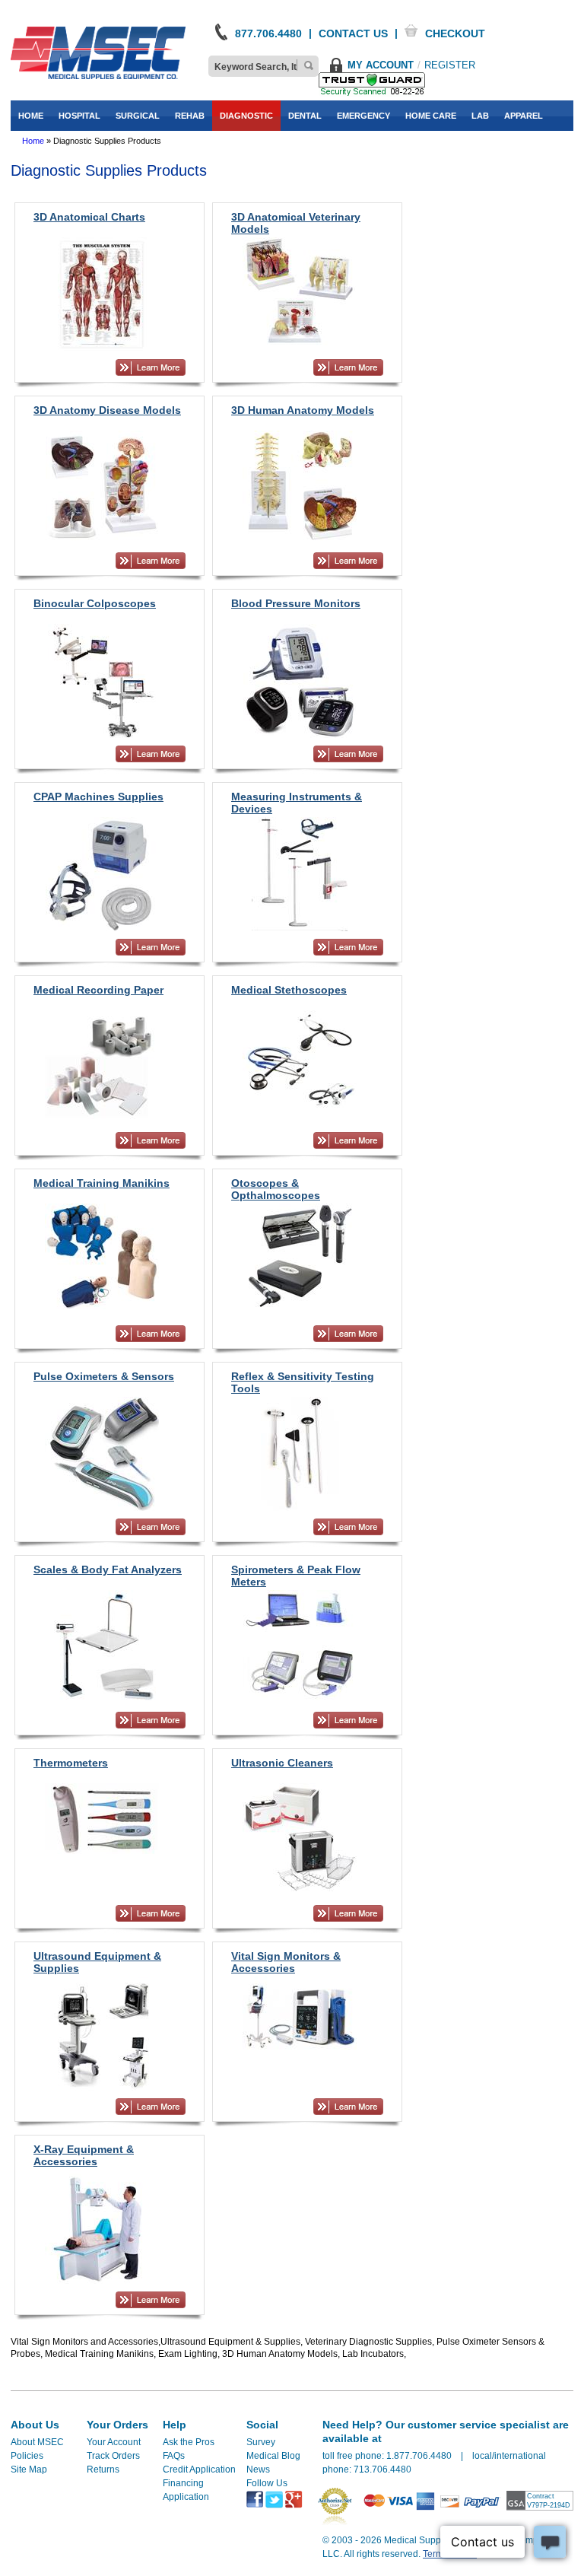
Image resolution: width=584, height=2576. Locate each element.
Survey (261, 2442)
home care (431, 116)
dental (305, 116)
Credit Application (199, 2469)
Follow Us (267, 2483)
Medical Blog (273, 2456)
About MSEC (37, 2442)
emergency (363, 116)
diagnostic (246, 116)
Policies (27, 2456)
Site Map (29, 2469)
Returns (103, 2469)
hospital (79, 116)
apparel (524, 116)
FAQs (174, 2456)
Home (33, 141)
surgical (138, 116)
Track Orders (113, 2456)
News (258, 2469)
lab (480, 116)
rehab (190, 116)
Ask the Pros (189, 2442)
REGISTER (450, 65)
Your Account (114, 2442)
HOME (31, 116)
